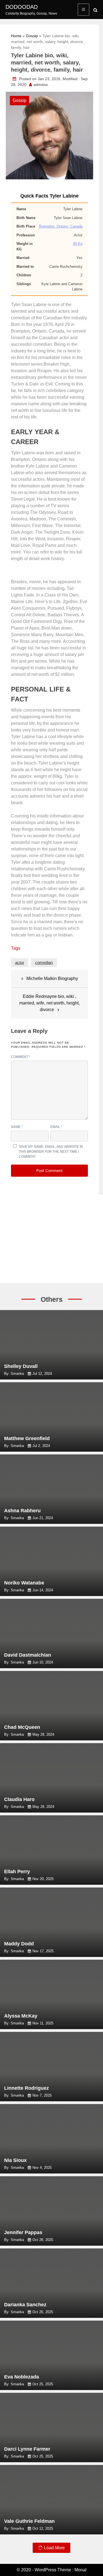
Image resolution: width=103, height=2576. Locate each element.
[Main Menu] (83, 10)
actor (20, 962)
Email (56, 1127)
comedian (44, 962)
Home (16, 36)
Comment (21, 1057)
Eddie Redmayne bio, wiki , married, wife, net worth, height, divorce (49, 1003)
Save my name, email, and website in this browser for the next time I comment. (51, 1152)
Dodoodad (22, 7)
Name (17, 1127)
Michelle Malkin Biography (52, 978)
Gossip (32, 36)
